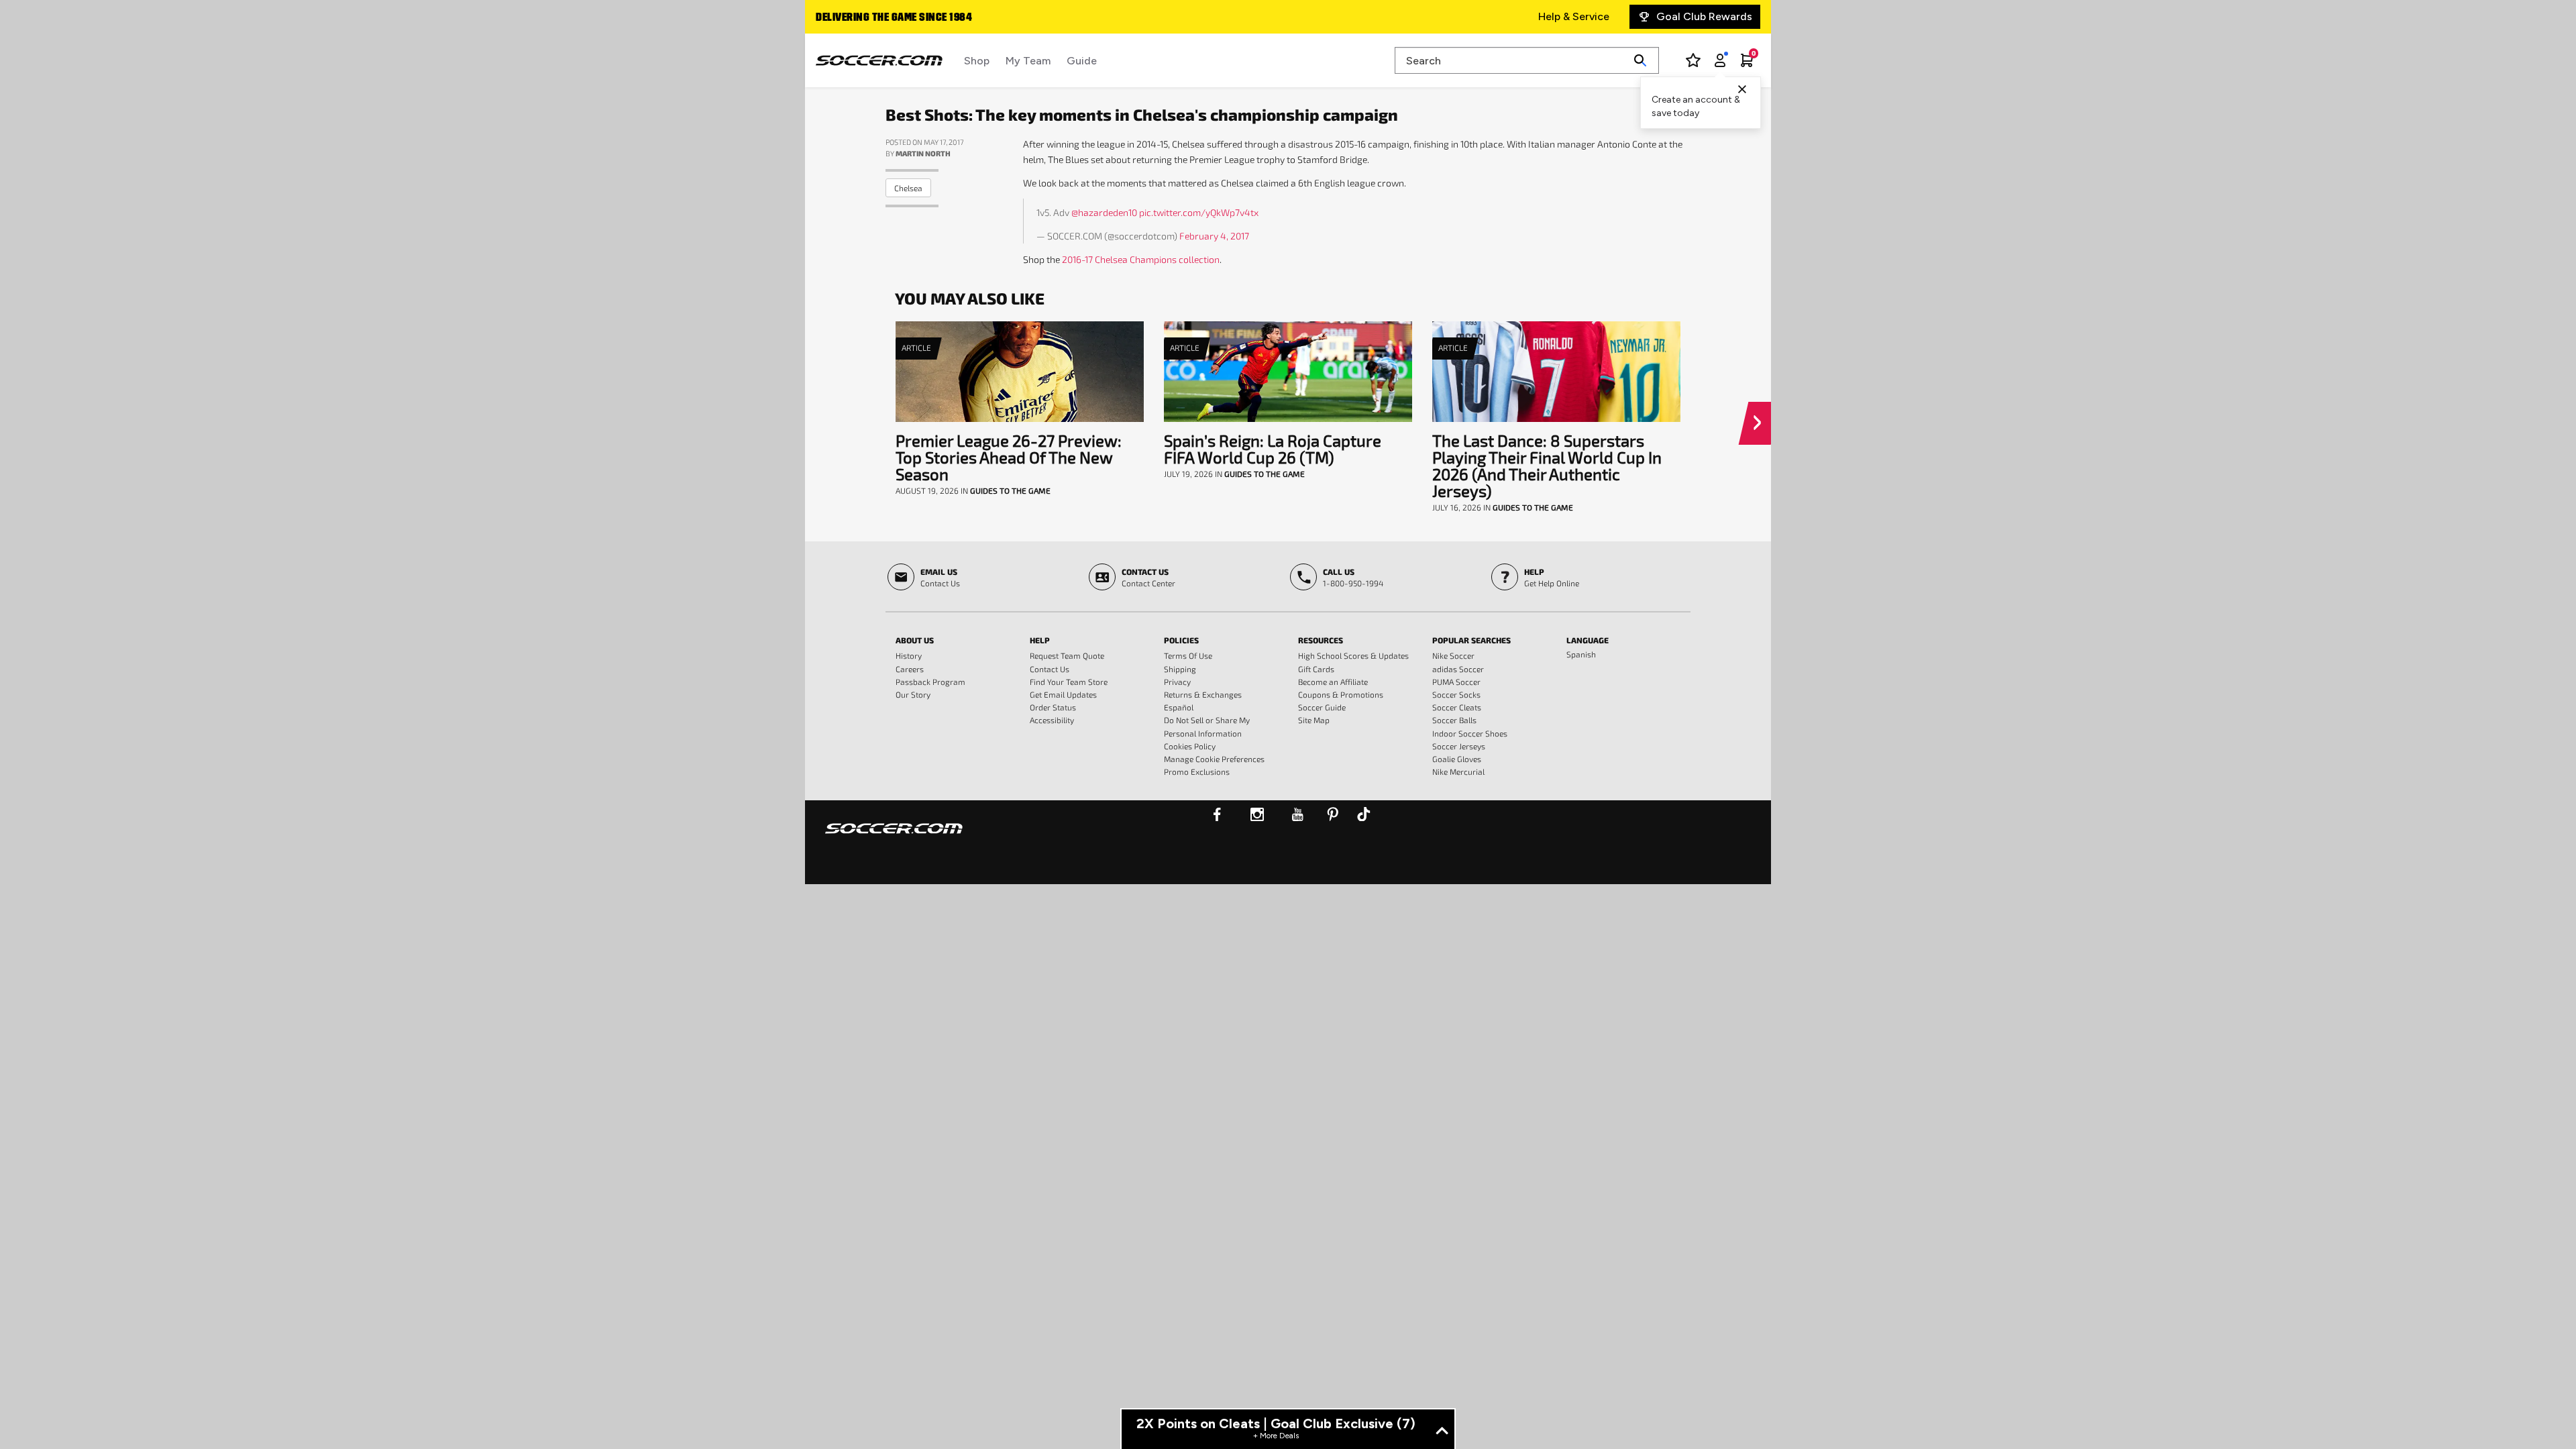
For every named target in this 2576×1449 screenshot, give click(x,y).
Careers (910, 669)
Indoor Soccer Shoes (1470, 733)
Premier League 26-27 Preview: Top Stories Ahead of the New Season (1009, 457)
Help (1040, 640)
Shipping (1180, 669)
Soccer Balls (1454, 720)
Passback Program (930, 682)
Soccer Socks (1456, 694)
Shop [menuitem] (977, 61)
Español (1179, 707)
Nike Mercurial (1458, 771)
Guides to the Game (1010, 490)
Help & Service (1574, 16)
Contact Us (1050, 669)
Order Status (1053, 707)
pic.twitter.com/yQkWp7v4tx (1199, 212)
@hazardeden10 (1104, 212)
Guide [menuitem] (1082, 61)
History (909, 655)
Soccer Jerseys (1459, 746)
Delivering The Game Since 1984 (894, 18)
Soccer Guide (1322, 707)
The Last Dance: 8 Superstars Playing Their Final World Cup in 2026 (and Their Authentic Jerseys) (1547, 466)
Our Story (913, 694)
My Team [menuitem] (1028, 61)
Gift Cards (1316, 669)
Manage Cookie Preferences (1214, 759)
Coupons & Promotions (1341, 694)
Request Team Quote (1067, 655)
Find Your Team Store (1069, 682)
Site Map (1314, 720)
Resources (1321, 640)
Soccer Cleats (1457, 707)
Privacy (1177, 682)
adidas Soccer (1458, 669)
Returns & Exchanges (1203, 694)
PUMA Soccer (1456, 682)
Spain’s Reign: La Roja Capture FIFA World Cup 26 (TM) (1273, 449)
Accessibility (1052, 720)
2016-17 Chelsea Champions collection (1141, 259)
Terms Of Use (1188, 655)
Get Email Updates (1063, 694)
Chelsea (908, 188)
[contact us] (894, 837)
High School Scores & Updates (1353, 655)
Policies (1181, 640)
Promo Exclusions (1197, 771)
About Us (915, 640)
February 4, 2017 (1214, 236)
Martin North (923, 153)
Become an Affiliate (1333, 682)
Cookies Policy (1190, 746)
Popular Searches (1471, 640)
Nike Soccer (1453, 655)
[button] (1760, 423)
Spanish (1581, 654)
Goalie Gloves (1457, 759)
